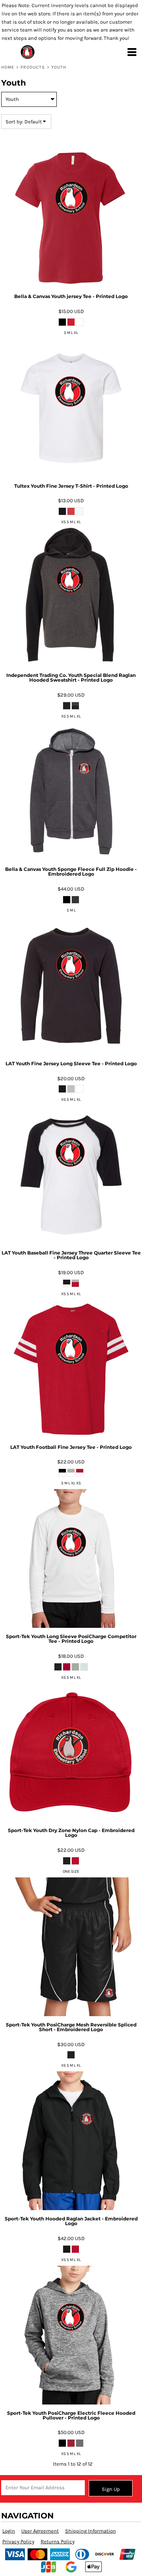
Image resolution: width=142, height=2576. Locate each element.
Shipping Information (91, 2531)
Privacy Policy (18, 2542)
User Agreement (40, 2531)
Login (9, 2531)
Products (33, 67)
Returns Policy (58, 2542)
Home (8, 67)
